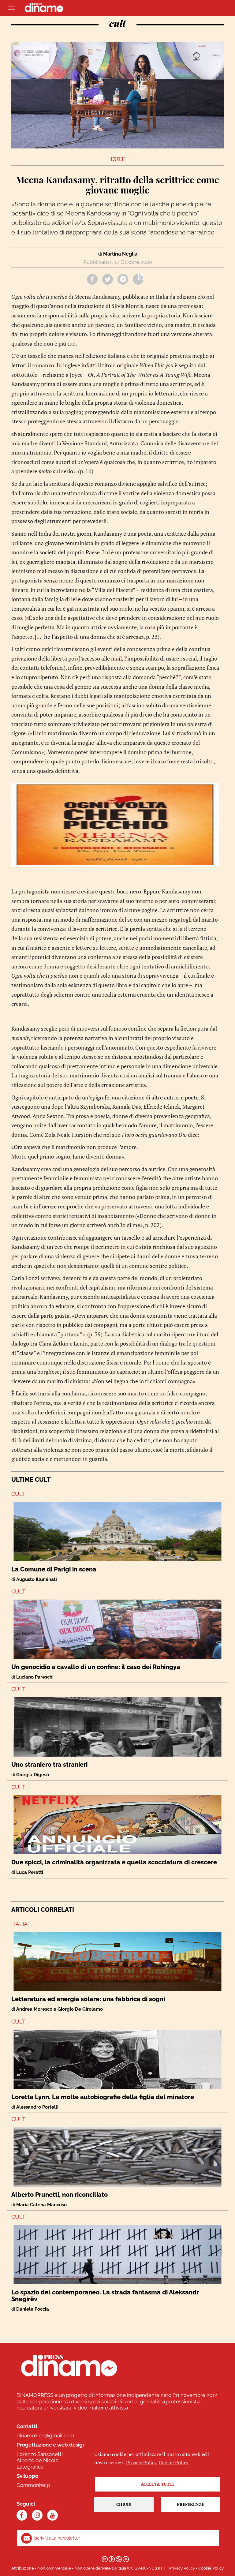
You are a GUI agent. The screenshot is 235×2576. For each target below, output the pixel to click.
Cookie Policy (211, 2568)
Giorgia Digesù (33, 1775)
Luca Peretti (30, 1872)
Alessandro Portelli (37, 2107)
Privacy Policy (182, 2568)
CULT (18, 1494)
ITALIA (19, 1924)
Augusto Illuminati (37, 1579)
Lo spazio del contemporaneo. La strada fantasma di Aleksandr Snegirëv (105, 2296)
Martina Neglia (120, 254)
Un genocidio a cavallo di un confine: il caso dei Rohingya (96, 1667)
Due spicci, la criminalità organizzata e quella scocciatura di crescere (114, 1862)
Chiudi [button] (124, 2504)
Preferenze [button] (190, 2504)
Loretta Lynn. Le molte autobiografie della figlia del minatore (103, 2097)
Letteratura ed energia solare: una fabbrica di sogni (88, 1999)
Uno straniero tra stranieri (49, 1765)
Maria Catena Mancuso (41, 2205)
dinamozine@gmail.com (45, 2436)
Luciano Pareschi (35, 1677)
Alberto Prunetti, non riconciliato (60, 2195)
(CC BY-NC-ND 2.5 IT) (146, 2568)
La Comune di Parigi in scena (54, 1569)
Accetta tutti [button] (157, 2484)
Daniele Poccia (33, 2309)
